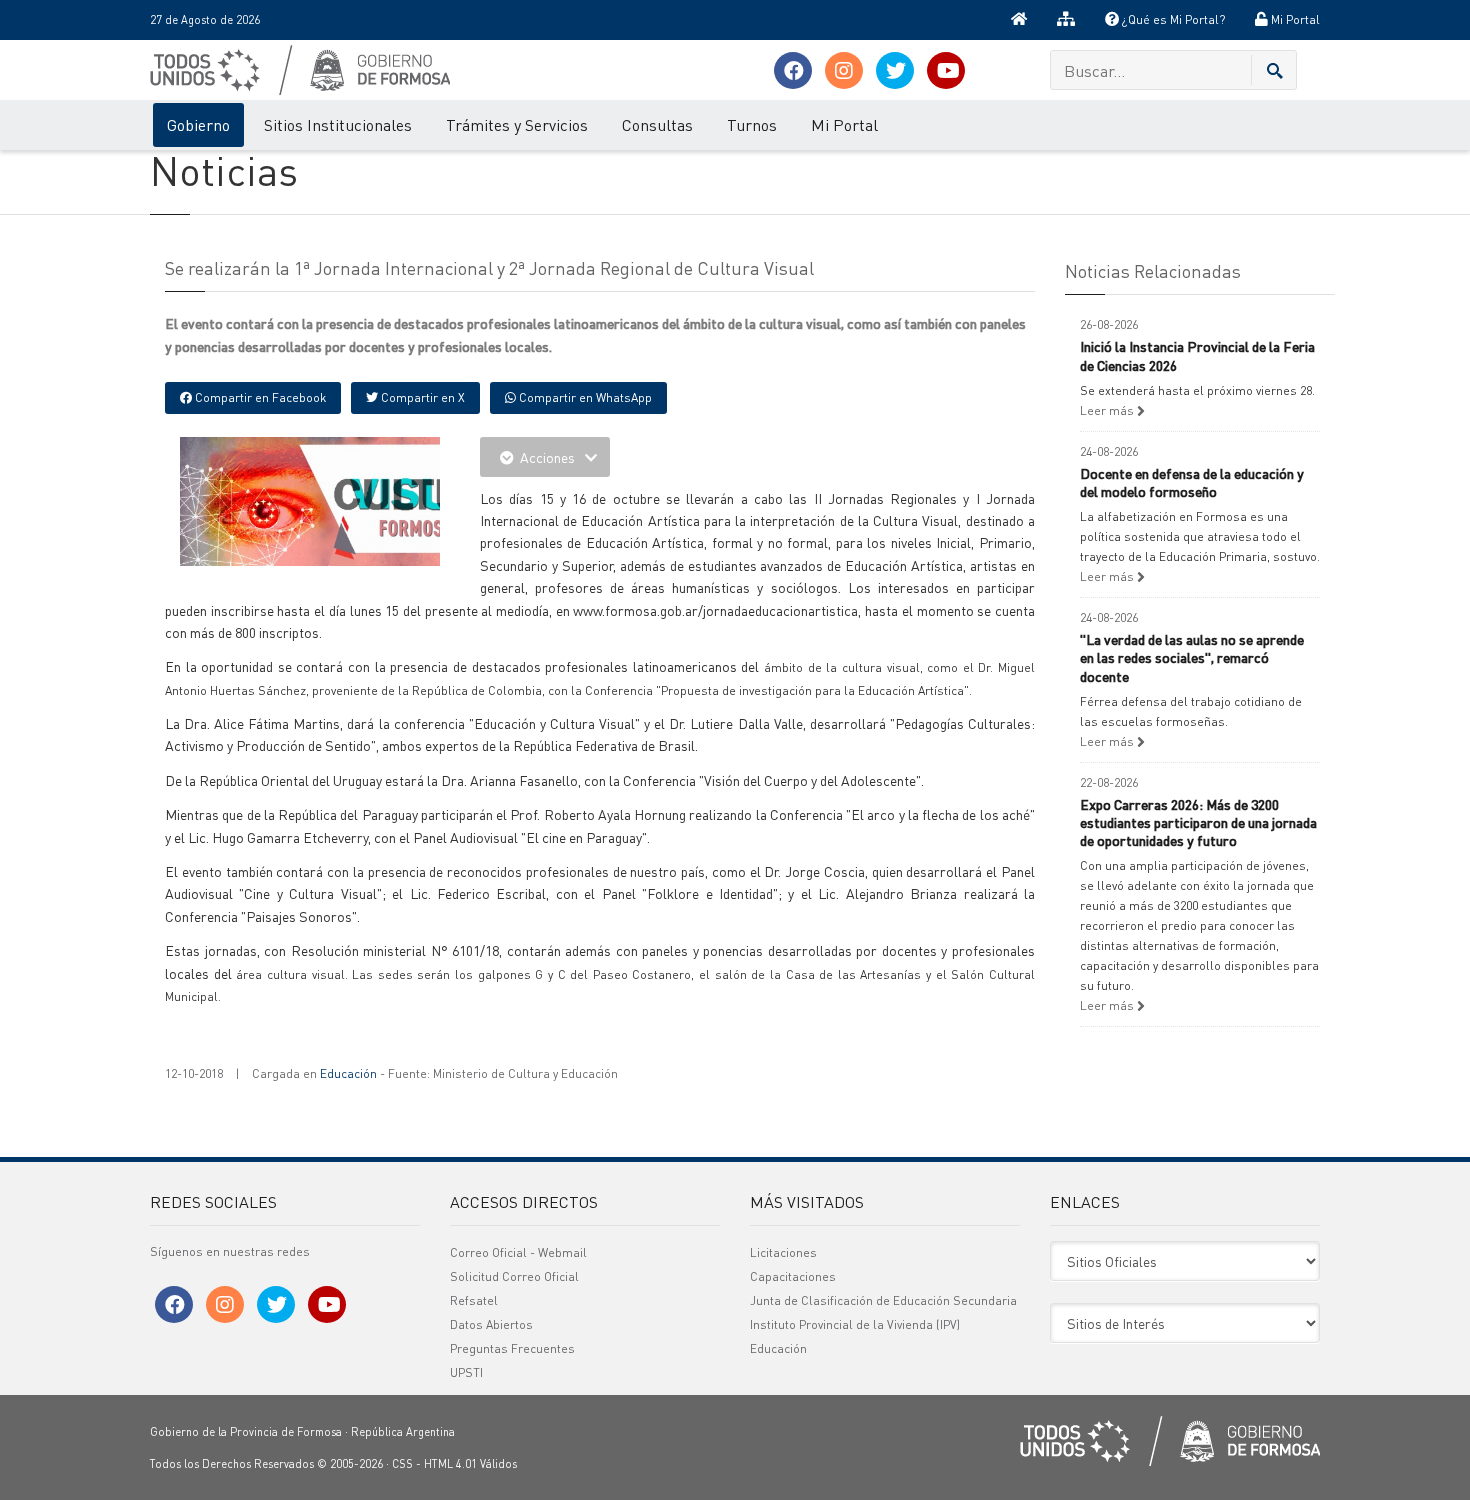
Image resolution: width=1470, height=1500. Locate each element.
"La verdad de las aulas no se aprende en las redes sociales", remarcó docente (1192, 657)
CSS (402, 1464)
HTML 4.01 (450, 1464)
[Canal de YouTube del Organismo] (946, 70)
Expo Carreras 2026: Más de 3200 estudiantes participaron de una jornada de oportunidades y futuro (1198, 822)
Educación (348, 1073)
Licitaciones (783, 1252)
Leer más (1108, 410)
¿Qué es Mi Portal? (1172, 19)
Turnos (752, 124)
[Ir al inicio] (1019, 20)
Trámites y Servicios (517, 124)
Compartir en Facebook (259, 397)
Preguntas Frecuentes (512, 1348)
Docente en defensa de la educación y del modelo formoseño (1192, 482)
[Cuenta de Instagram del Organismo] (844, 70)
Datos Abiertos (491, 1324)
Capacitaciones (793, 1276)
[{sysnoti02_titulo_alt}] (355, 499)
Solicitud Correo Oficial (514, 1276)
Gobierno (198, 124)
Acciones (547, 457)
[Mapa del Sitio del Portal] (1066, 20)
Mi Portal (1294, 19)
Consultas (657, 124)
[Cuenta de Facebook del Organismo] (793, 70)
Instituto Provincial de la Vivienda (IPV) (855, 1324)
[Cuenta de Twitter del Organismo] (895, 70)
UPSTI (466, 1372)
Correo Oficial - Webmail (518, 1252)
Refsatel (474, 1300)
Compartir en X (421, 397)
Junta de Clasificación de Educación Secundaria (883, 1300)
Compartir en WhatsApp (584, 397)
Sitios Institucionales (338, 124)
